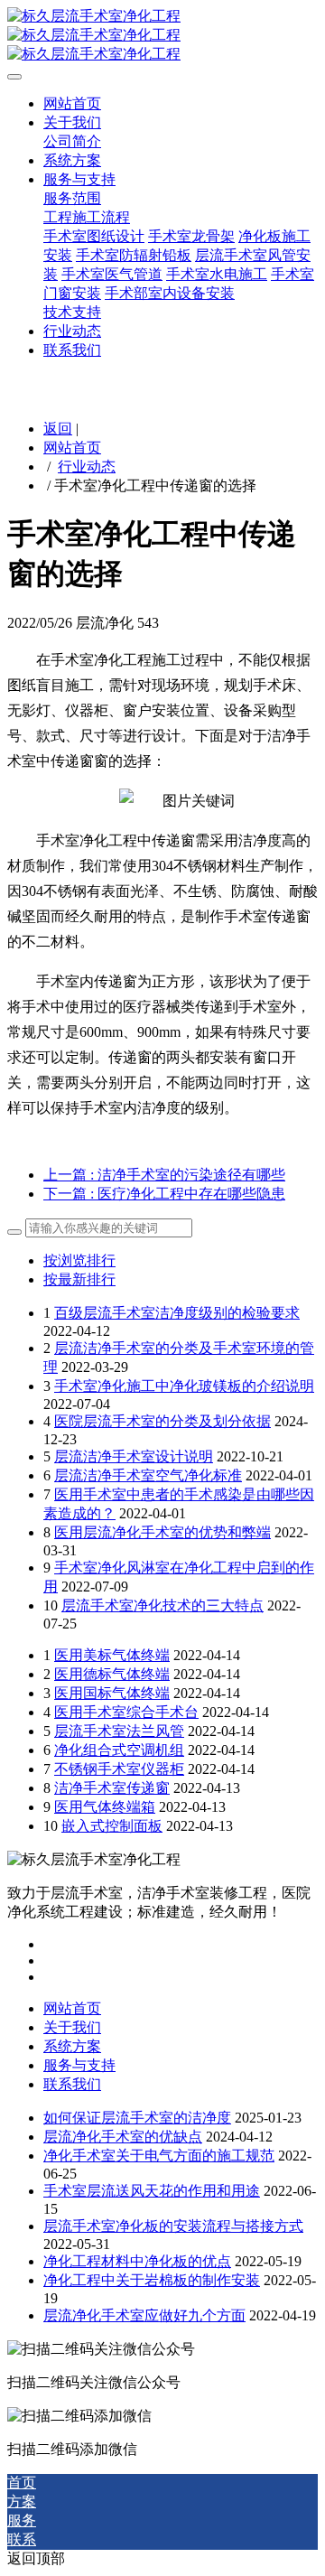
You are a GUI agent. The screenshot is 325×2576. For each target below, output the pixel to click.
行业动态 (87, 467)
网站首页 (72, 448)
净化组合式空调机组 (119, 1750)
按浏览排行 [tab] (79, 1260)
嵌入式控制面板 (112, 1826)
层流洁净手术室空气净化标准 (148, 1475)
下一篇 (164, 1194)
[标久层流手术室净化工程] (162, 36)
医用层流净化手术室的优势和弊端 (162, 1532)
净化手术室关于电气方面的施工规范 (159, 2156)
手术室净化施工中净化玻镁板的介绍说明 (184, 1386)
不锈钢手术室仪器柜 (119, 1769)
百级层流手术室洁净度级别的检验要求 (177, 1313)
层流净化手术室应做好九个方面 (144, 2315)
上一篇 (164, 1175)
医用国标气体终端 (112, 1693)
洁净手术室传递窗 (112, 1788)
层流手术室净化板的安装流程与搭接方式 (173, 2226)
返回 (58, 429)
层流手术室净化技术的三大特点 (162, 1605)
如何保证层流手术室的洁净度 (137, 2118)
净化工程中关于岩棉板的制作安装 (152, 2280)
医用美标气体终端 (112, 1655)
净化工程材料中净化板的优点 (137, 2261)
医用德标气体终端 (112, 1674)
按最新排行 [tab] (79, 1279)
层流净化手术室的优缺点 (123, 2137)
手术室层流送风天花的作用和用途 (152, 2191)
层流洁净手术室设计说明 (134, 1456)
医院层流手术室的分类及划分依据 (162, 1421)
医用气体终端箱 (105, 1807)
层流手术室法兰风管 (119, 1731)
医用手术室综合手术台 (126, 1712)
